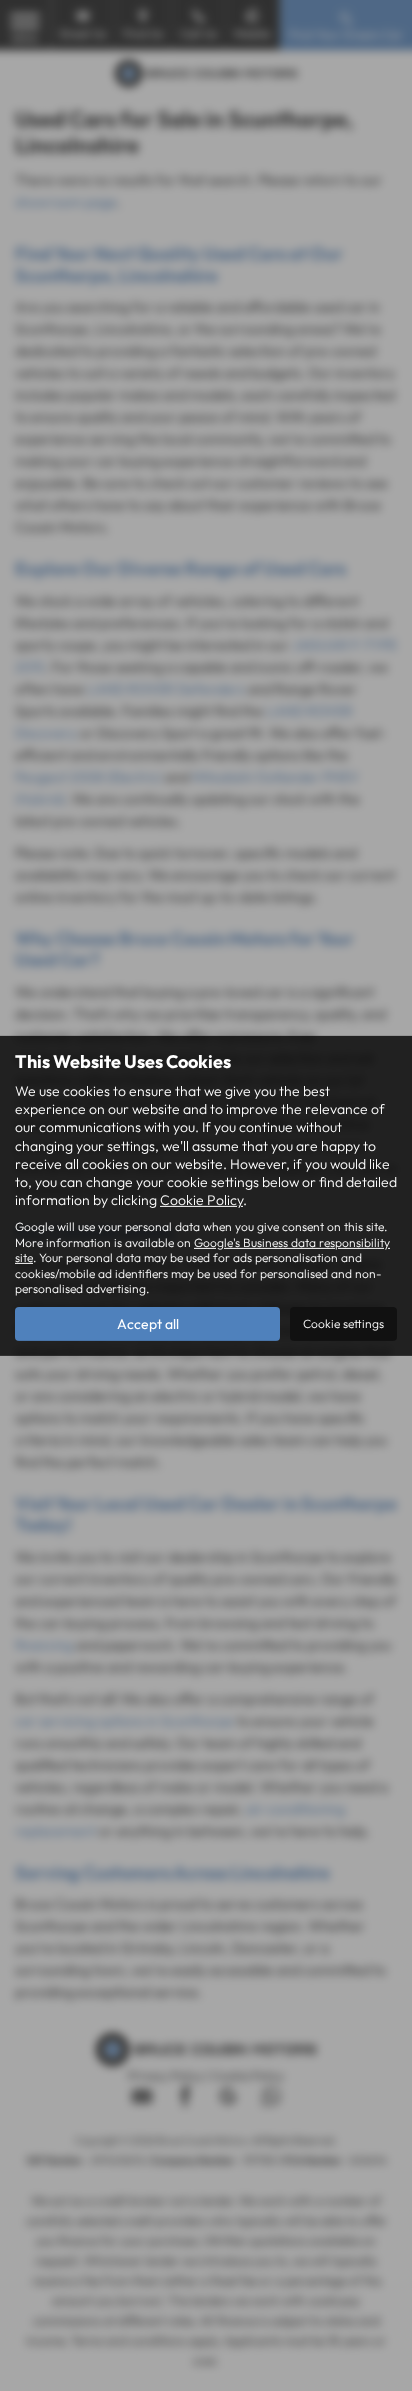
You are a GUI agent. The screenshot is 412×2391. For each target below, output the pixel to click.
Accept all (148, 1324)
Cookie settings (343, 1323)
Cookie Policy (201, 1200)
